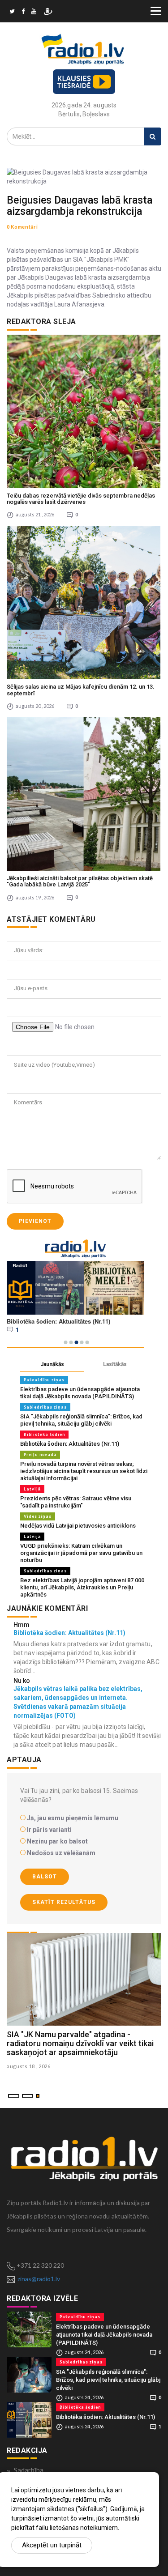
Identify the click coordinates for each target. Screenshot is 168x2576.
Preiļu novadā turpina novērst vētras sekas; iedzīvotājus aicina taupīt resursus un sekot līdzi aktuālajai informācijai (84, 1471)
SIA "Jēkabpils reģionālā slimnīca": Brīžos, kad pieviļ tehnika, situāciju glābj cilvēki (81, 1420)
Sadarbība (29, 2470)
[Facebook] (23, 13)
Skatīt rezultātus (64, 1902)
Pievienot (35, 1221)
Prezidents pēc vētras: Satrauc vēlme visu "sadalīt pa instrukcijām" (76, 1502)
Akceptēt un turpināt (52, 2545)
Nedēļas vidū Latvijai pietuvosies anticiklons (78, 1526)
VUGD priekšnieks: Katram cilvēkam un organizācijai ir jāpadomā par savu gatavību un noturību (81, 1553)
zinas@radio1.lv (39, 2279)
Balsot (45, 1877)
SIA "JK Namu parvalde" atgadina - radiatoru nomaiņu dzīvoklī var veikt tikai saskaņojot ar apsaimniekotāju (80, 2043)
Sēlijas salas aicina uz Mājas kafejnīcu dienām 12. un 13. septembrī (81, 690)
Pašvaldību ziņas (44, 1380)
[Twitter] (12, 13)
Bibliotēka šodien (44, 1434)
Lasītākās (115, 1364)
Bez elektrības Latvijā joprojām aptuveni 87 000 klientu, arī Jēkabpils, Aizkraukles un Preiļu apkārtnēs (82, 1587)
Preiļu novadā (40, 1454)
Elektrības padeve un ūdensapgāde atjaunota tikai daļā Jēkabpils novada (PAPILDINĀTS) (80, 1393)
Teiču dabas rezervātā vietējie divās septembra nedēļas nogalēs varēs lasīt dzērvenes (81, 499)
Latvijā (32, 1489)
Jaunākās (52, 1364)
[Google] (34, 13)
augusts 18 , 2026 (29, 2066)
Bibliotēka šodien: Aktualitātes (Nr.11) (70, 1444)
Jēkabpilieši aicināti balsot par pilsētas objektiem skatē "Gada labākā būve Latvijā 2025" (80, 881)
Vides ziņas (38, 1516)
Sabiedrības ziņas (45, 1407)
